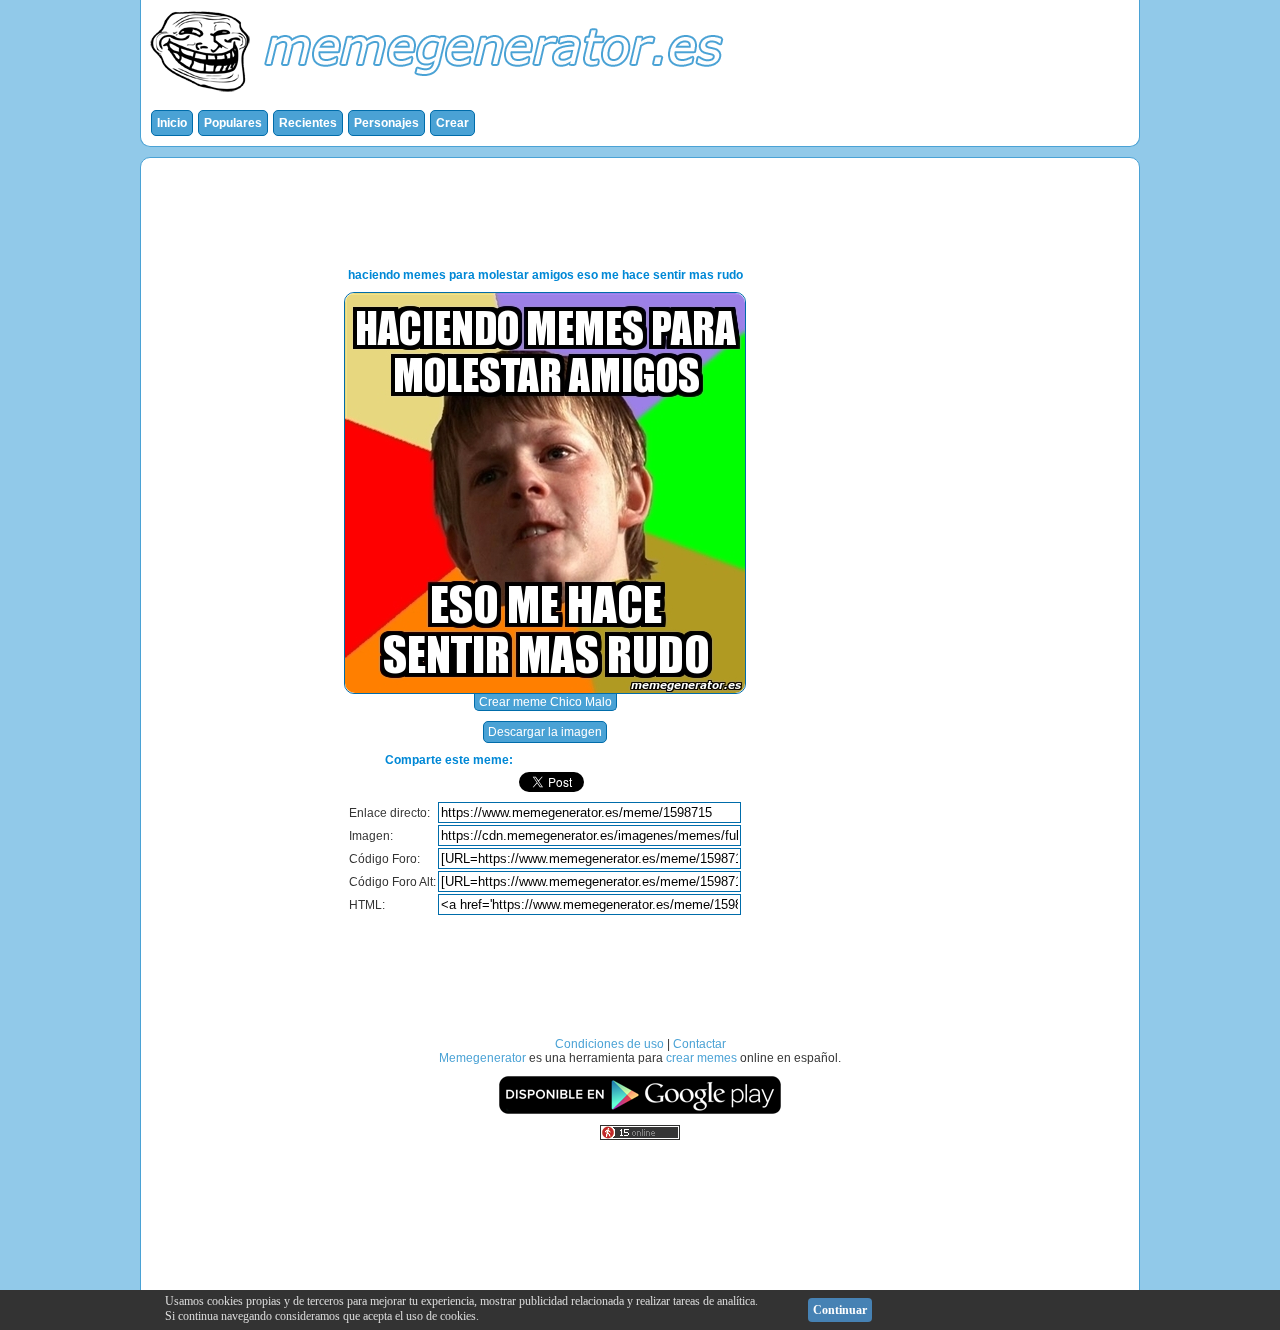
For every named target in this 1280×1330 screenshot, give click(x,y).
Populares (233, 123)
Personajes (386, 123)
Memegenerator (482, 1058)
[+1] (700, 782)
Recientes (308, 123)
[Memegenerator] (441, 96)
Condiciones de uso (609, 1044)
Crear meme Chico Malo (545, 702)
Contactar (699, 1044)
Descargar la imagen (545, 732)
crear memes (701, 1058)
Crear (452, 123)
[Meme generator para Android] (640, 1111)
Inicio (172, 123)
